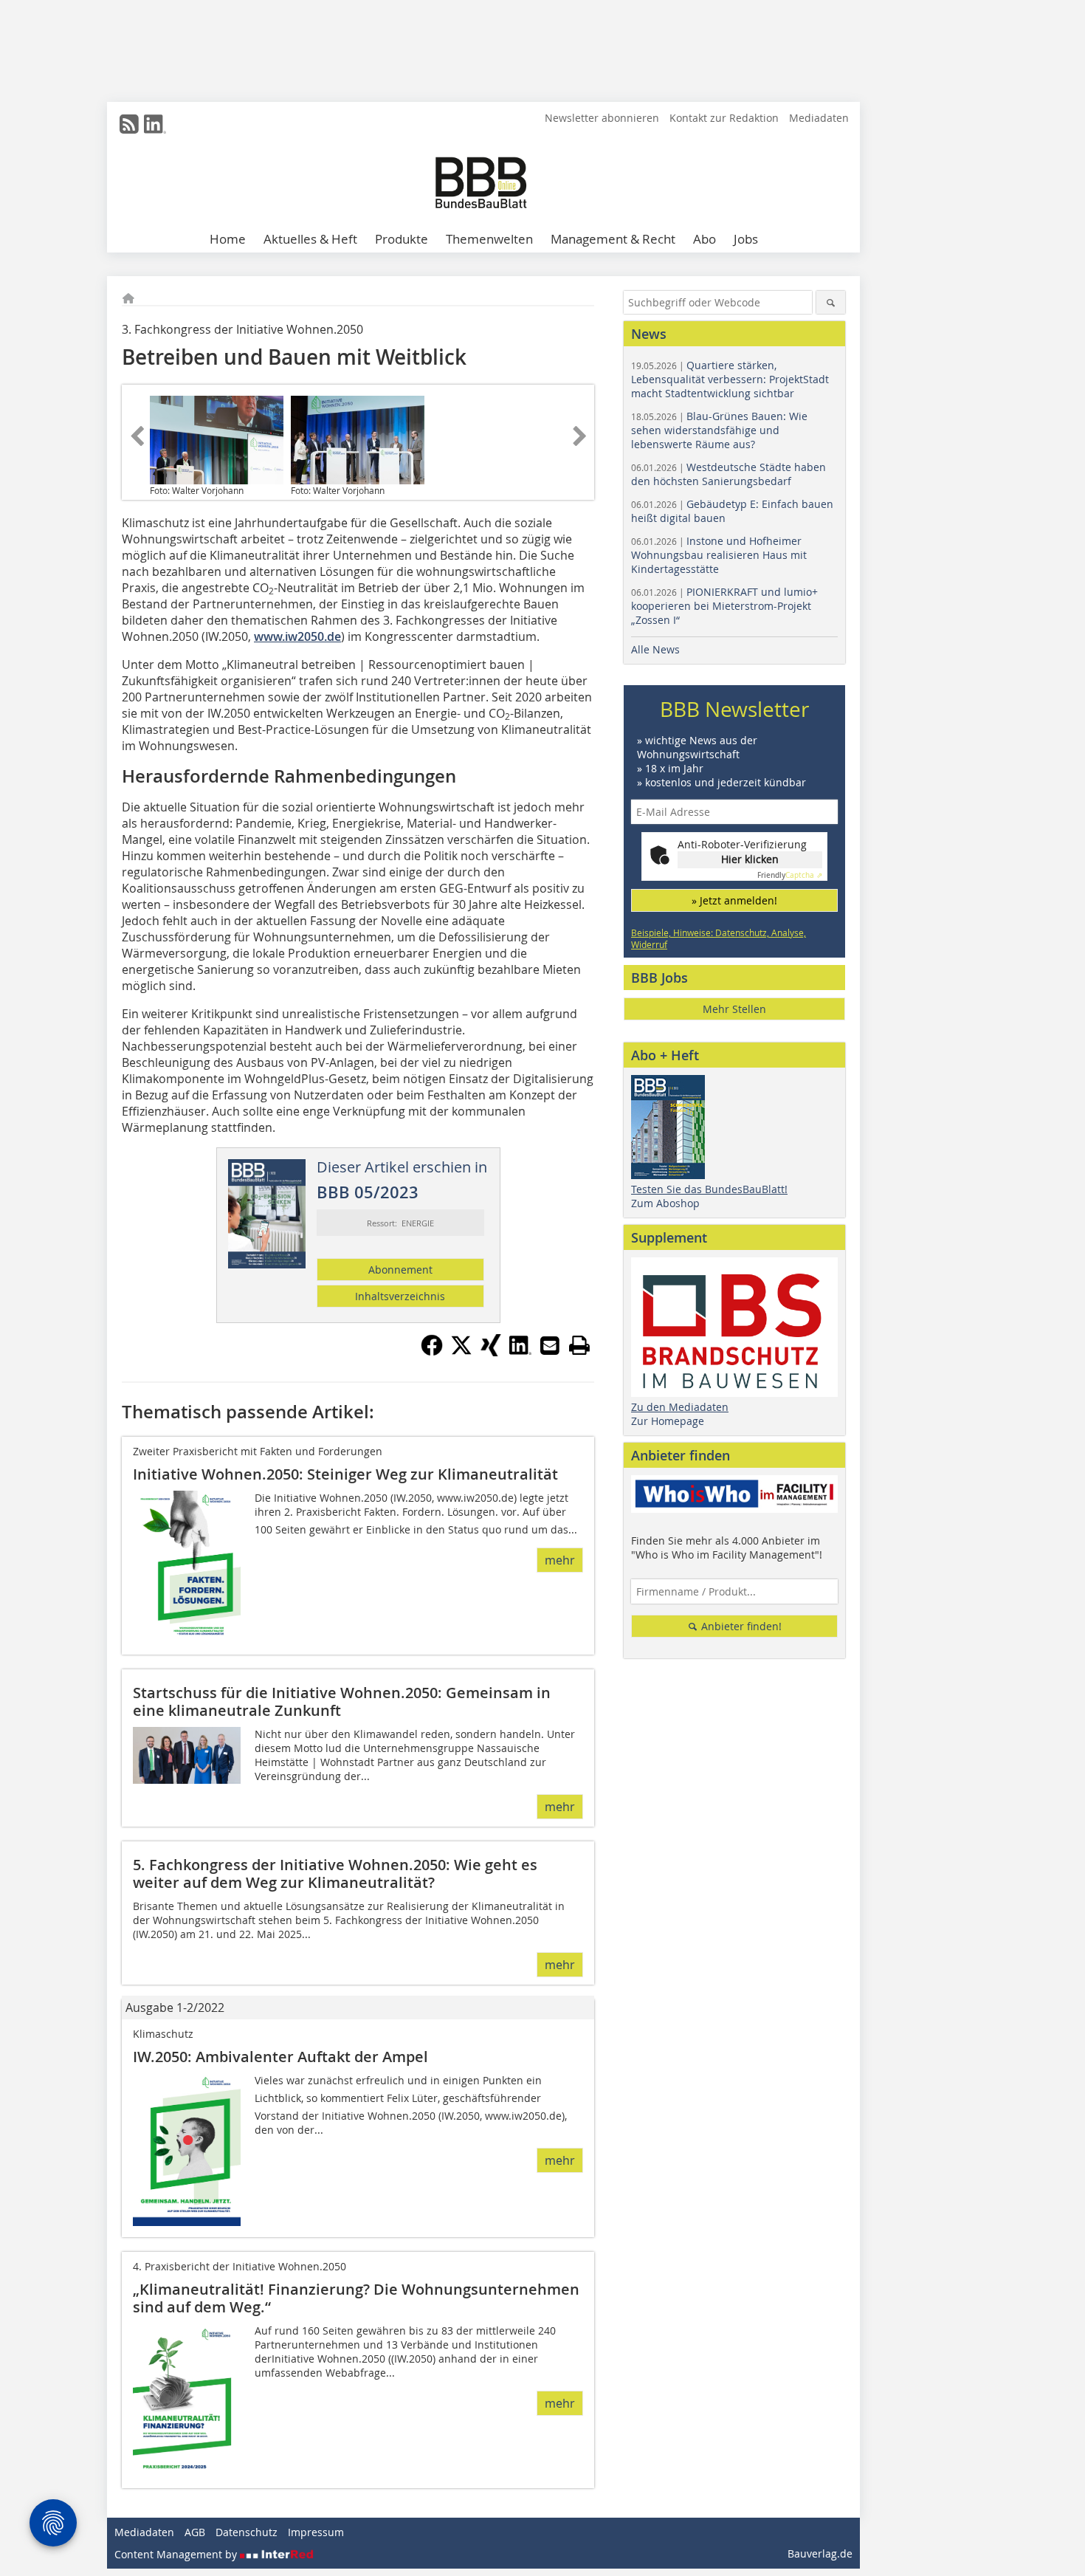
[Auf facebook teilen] (432, 1352)
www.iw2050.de (297, 636)
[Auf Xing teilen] (491, 1352)
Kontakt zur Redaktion (724, 118)
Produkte (402, 239)
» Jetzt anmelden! (734, 900)
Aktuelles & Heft (310, 239)
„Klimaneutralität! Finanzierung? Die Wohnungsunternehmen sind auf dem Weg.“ (356, 2298)
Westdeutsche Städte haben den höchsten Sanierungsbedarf (728, 474)
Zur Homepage (668, 1421)
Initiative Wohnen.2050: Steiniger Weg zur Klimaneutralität (345, 1474)
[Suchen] (831, 302)
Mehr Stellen (734, 1009)
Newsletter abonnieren (602, 118)
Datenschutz (247, 2532)
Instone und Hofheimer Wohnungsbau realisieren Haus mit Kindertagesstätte (719, 555)
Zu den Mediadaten (680, 1407)
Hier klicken (750, 859)
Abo (705, 239)
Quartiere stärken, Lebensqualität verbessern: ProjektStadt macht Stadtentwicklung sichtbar (730, 379)
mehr (560, 1560)
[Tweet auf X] (461, 1352)
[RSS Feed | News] (129, 124)
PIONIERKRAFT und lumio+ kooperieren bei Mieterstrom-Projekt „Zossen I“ (724, 606)
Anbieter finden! (740, 1626)
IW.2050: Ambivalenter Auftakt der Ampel (280, 2057)
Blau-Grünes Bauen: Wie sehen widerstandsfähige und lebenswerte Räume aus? (719, 430)
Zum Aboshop (665, 1203)
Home (228, 239)
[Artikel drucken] (579, 1345)
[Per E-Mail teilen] (550, 1345)
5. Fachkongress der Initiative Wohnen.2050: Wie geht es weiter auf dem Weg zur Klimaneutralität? (335, 1873)
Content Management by (177, 2554)
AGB (195, 2532)
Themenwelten (489, 239)
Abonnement (400, 1270)
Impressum (316, 2532)
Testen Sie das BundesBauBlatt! (709, 1189)
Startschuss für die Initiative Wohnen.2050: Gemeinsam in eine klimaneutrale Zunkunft (342, 1701)
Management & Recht (613, 239)
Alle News (655, 649)
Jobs (746, 239)
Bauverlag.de (820, 2553)
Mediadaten (819, 118)
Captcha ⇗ (790, 875)
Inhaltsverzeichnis (400, 1296)
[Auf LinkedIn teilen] (520, 1352)
